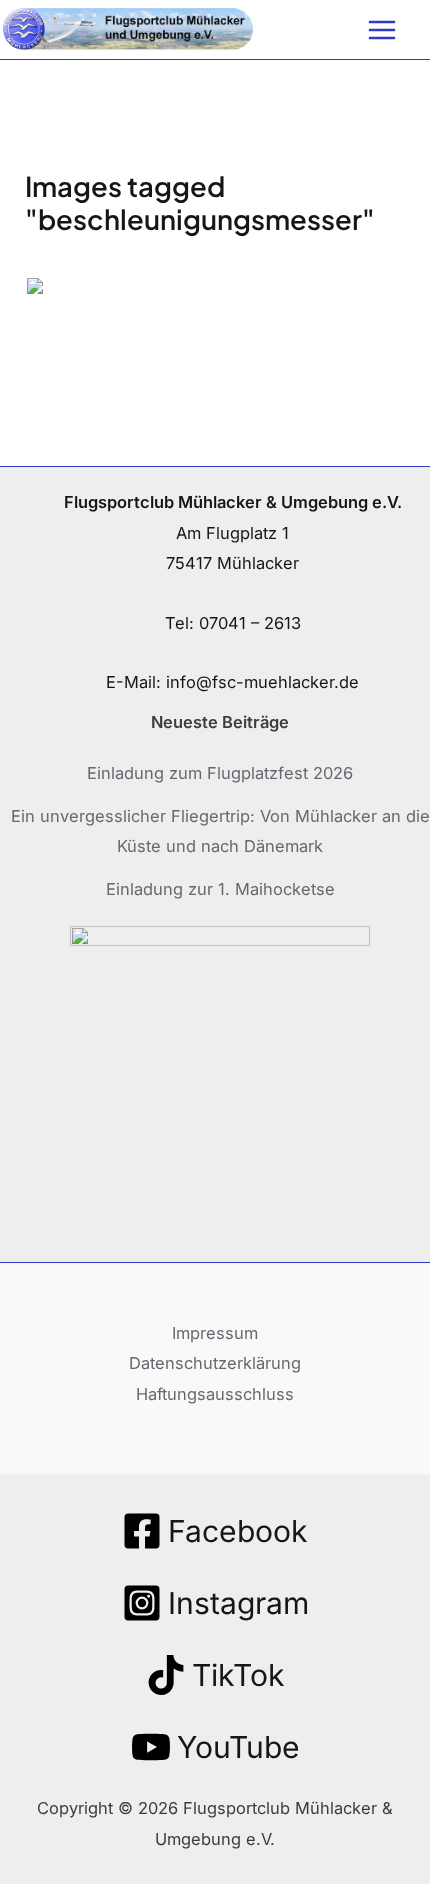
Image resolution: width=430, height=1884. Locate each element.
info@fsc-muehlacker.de (262, 682)
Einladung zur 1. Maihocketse (220, 889)
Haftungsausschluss (215, 1394)
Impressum (215, 1333)
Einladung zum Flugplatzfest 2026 (220, 773)
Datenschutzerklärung (215, 1363)
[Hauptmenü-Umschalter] (381, 29)
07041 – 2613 (250, 623)
